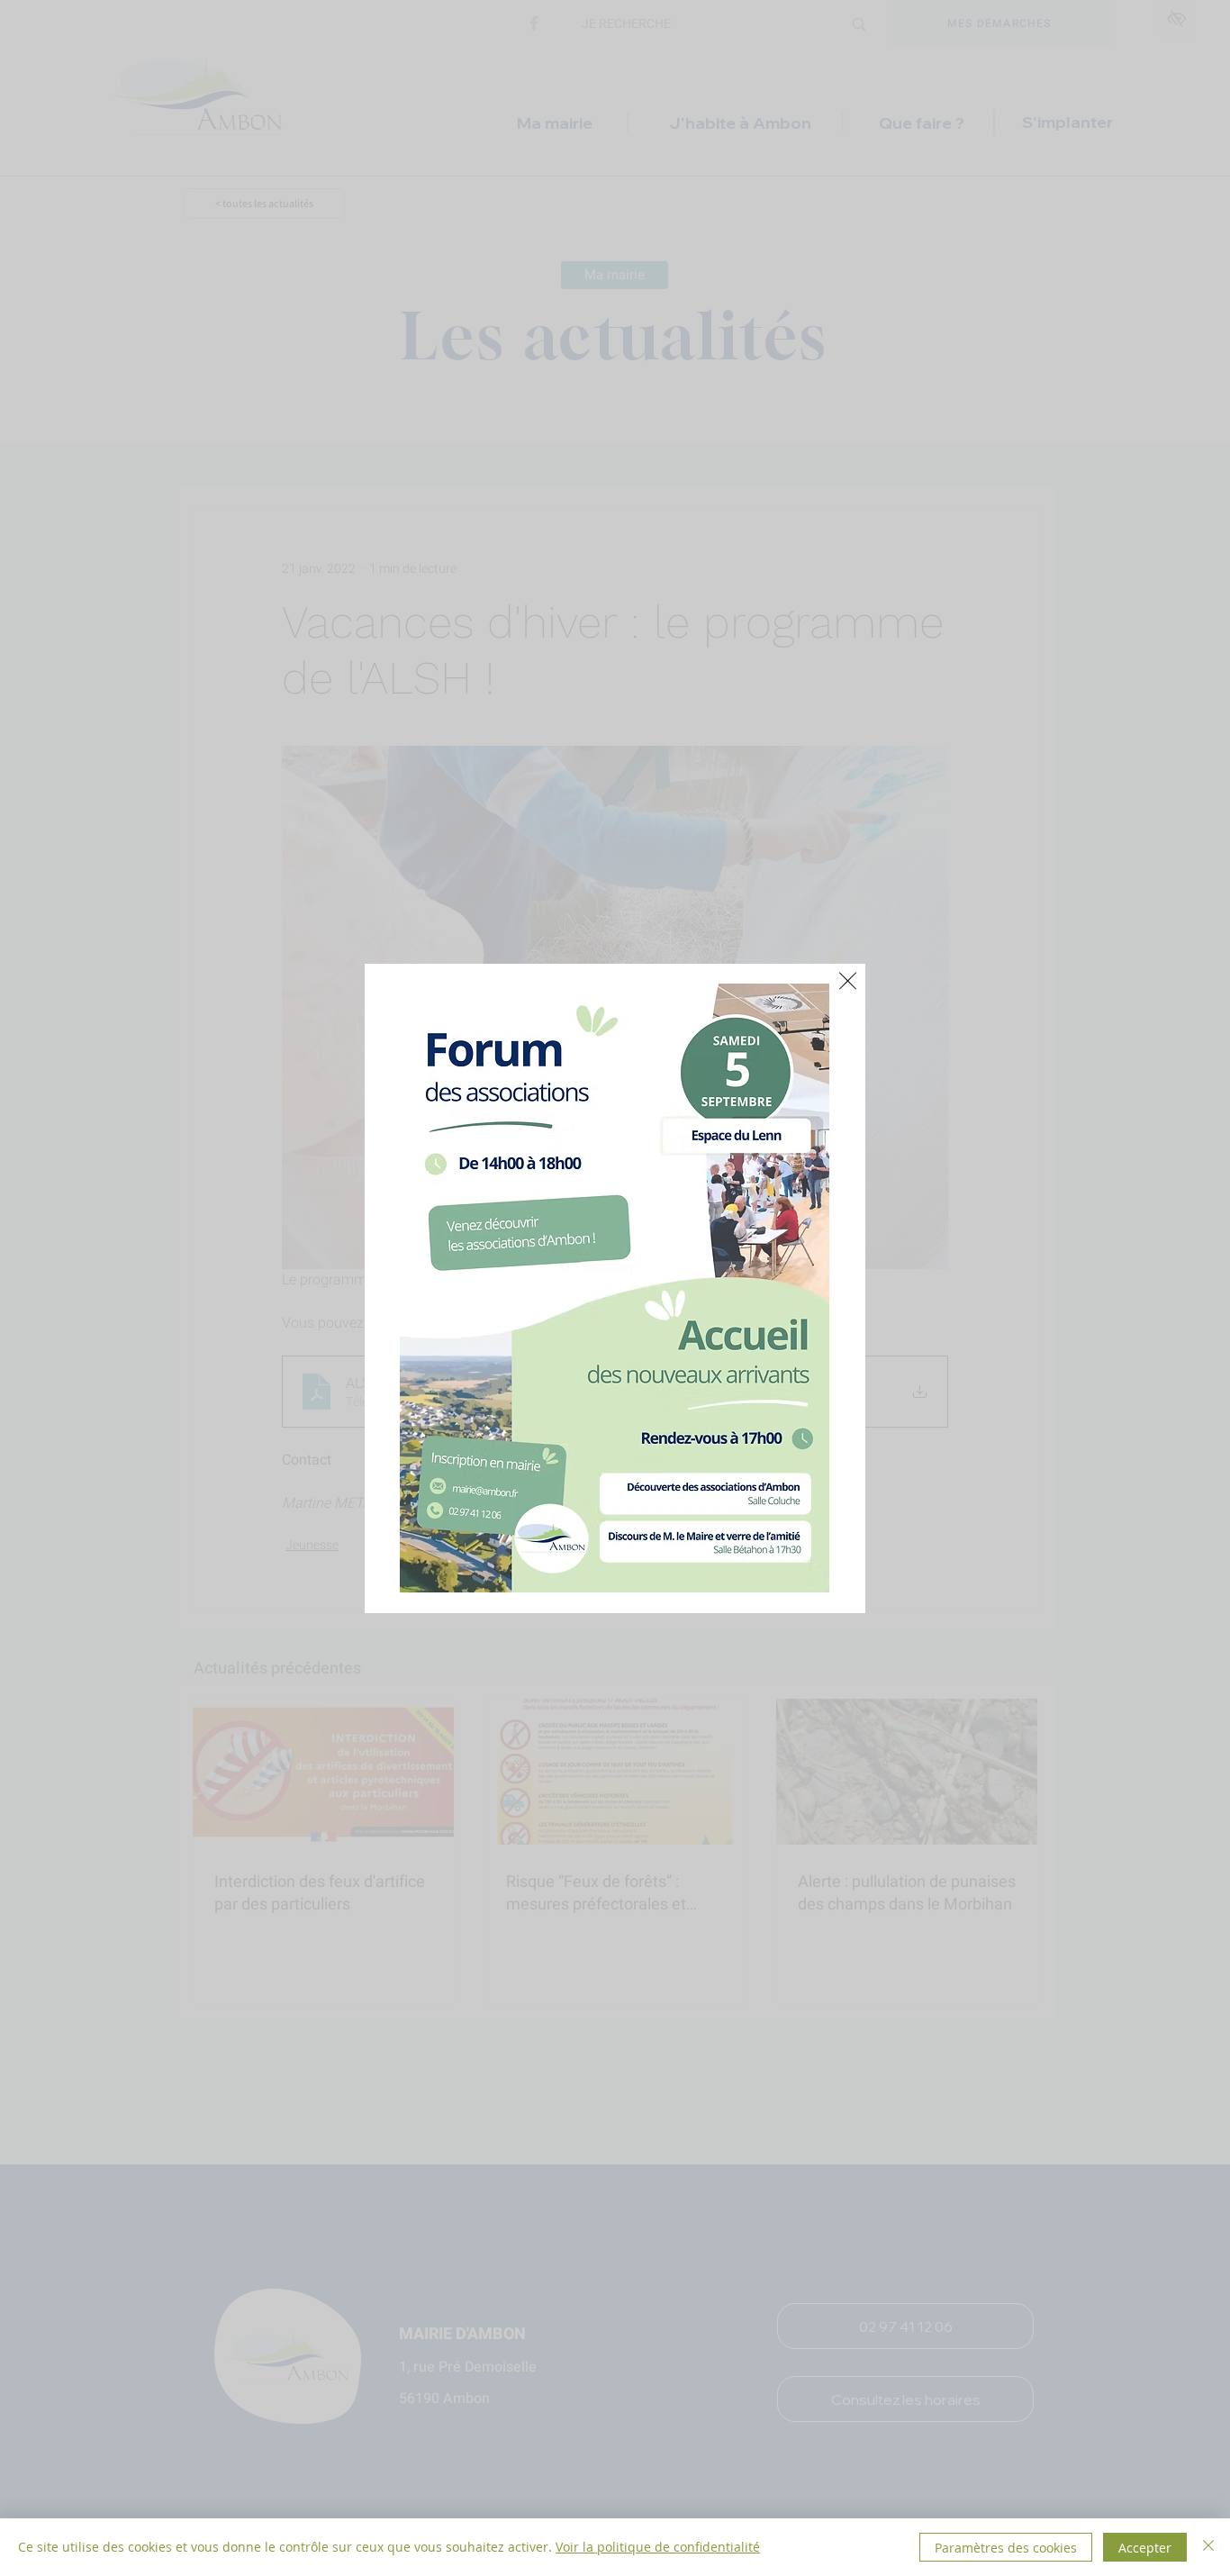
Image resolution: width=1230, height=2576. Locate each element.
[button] (848, 981)
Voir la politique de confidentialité (658, 2547)
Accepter (1145, 2548)
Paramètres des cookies (1006, 2548)
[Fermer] (1208, 2547)
